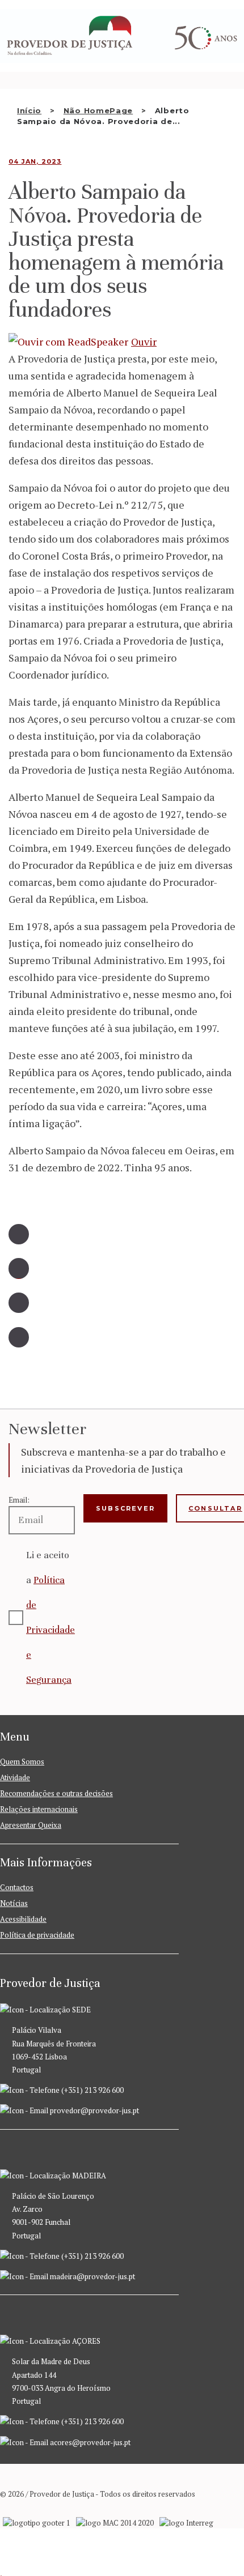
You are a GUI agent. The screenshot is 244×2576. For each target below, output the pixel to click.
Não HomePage (98, 110)
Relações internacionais (39, 1809)
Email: (19, 1500)
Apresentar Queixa (31, 1825)
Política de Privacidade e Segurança (51, 1630)
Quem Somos (22, 1762)
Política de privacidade (37, 1935)
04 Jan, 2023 (35, 161)
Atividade (15, 1777)
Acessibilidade (23, 1919)
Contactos (17, 1887)
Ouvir (144, 342)
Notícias (14, 1903)
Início (29, 110)
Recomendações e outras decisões (56, 1793)
